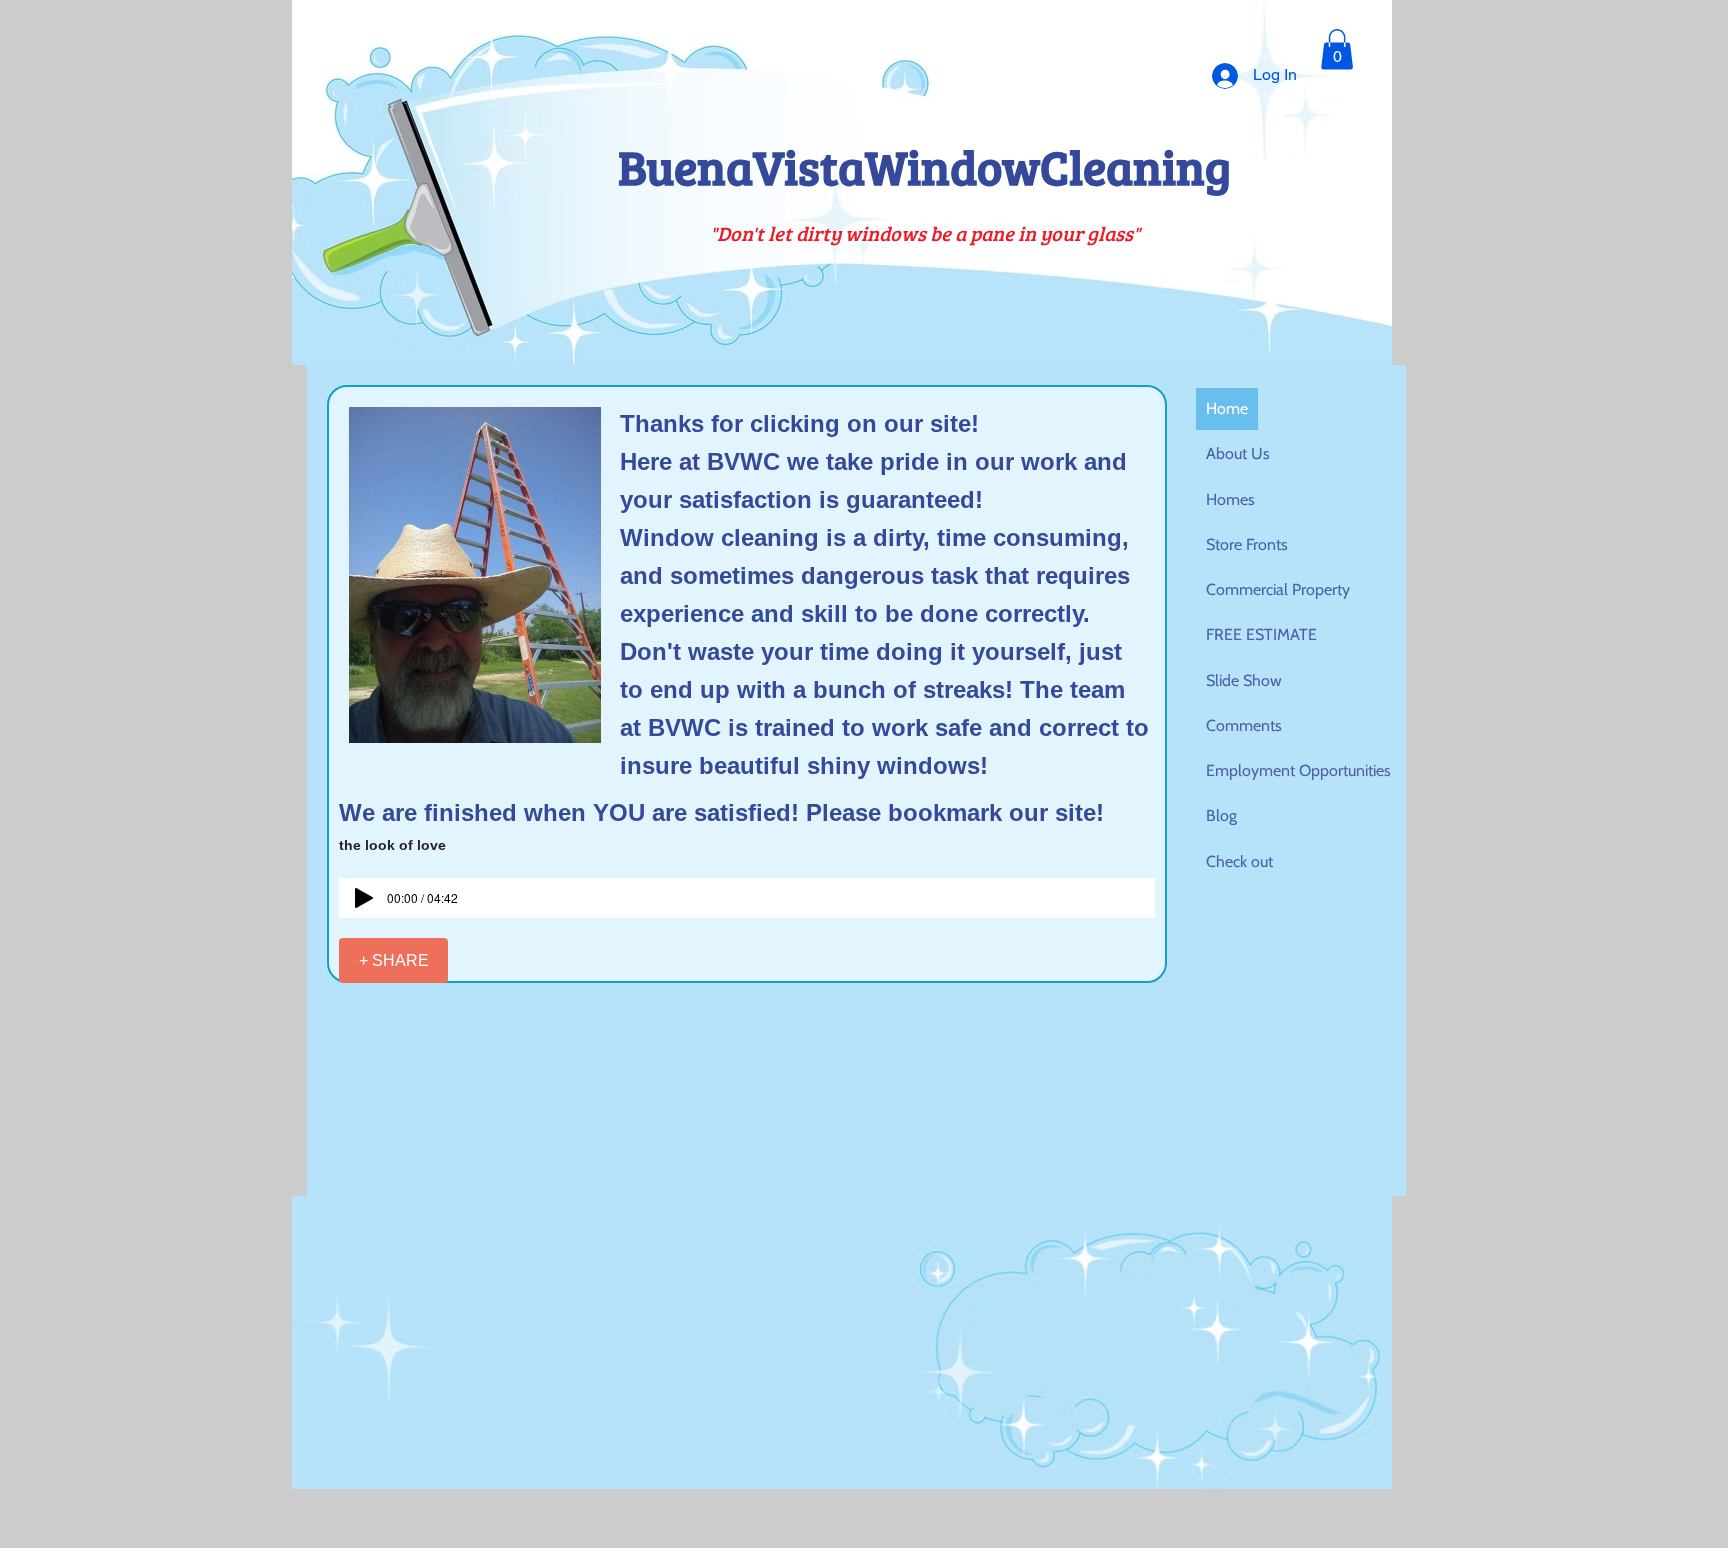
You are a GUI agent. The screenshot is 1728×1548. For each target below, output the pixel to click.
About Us (1238, 453)
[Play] (364, 898)
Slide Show (1244, 680)
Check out (1239, 861)
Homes (1230, 499)
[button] (1337, 49)
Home (1227, 408)
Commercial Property (1278, 589)
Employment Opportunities (1298, 770)
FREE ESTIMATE (1261, 634)
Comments (1244, 725)
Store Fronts (1247, 544)
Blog (1221, 815)
